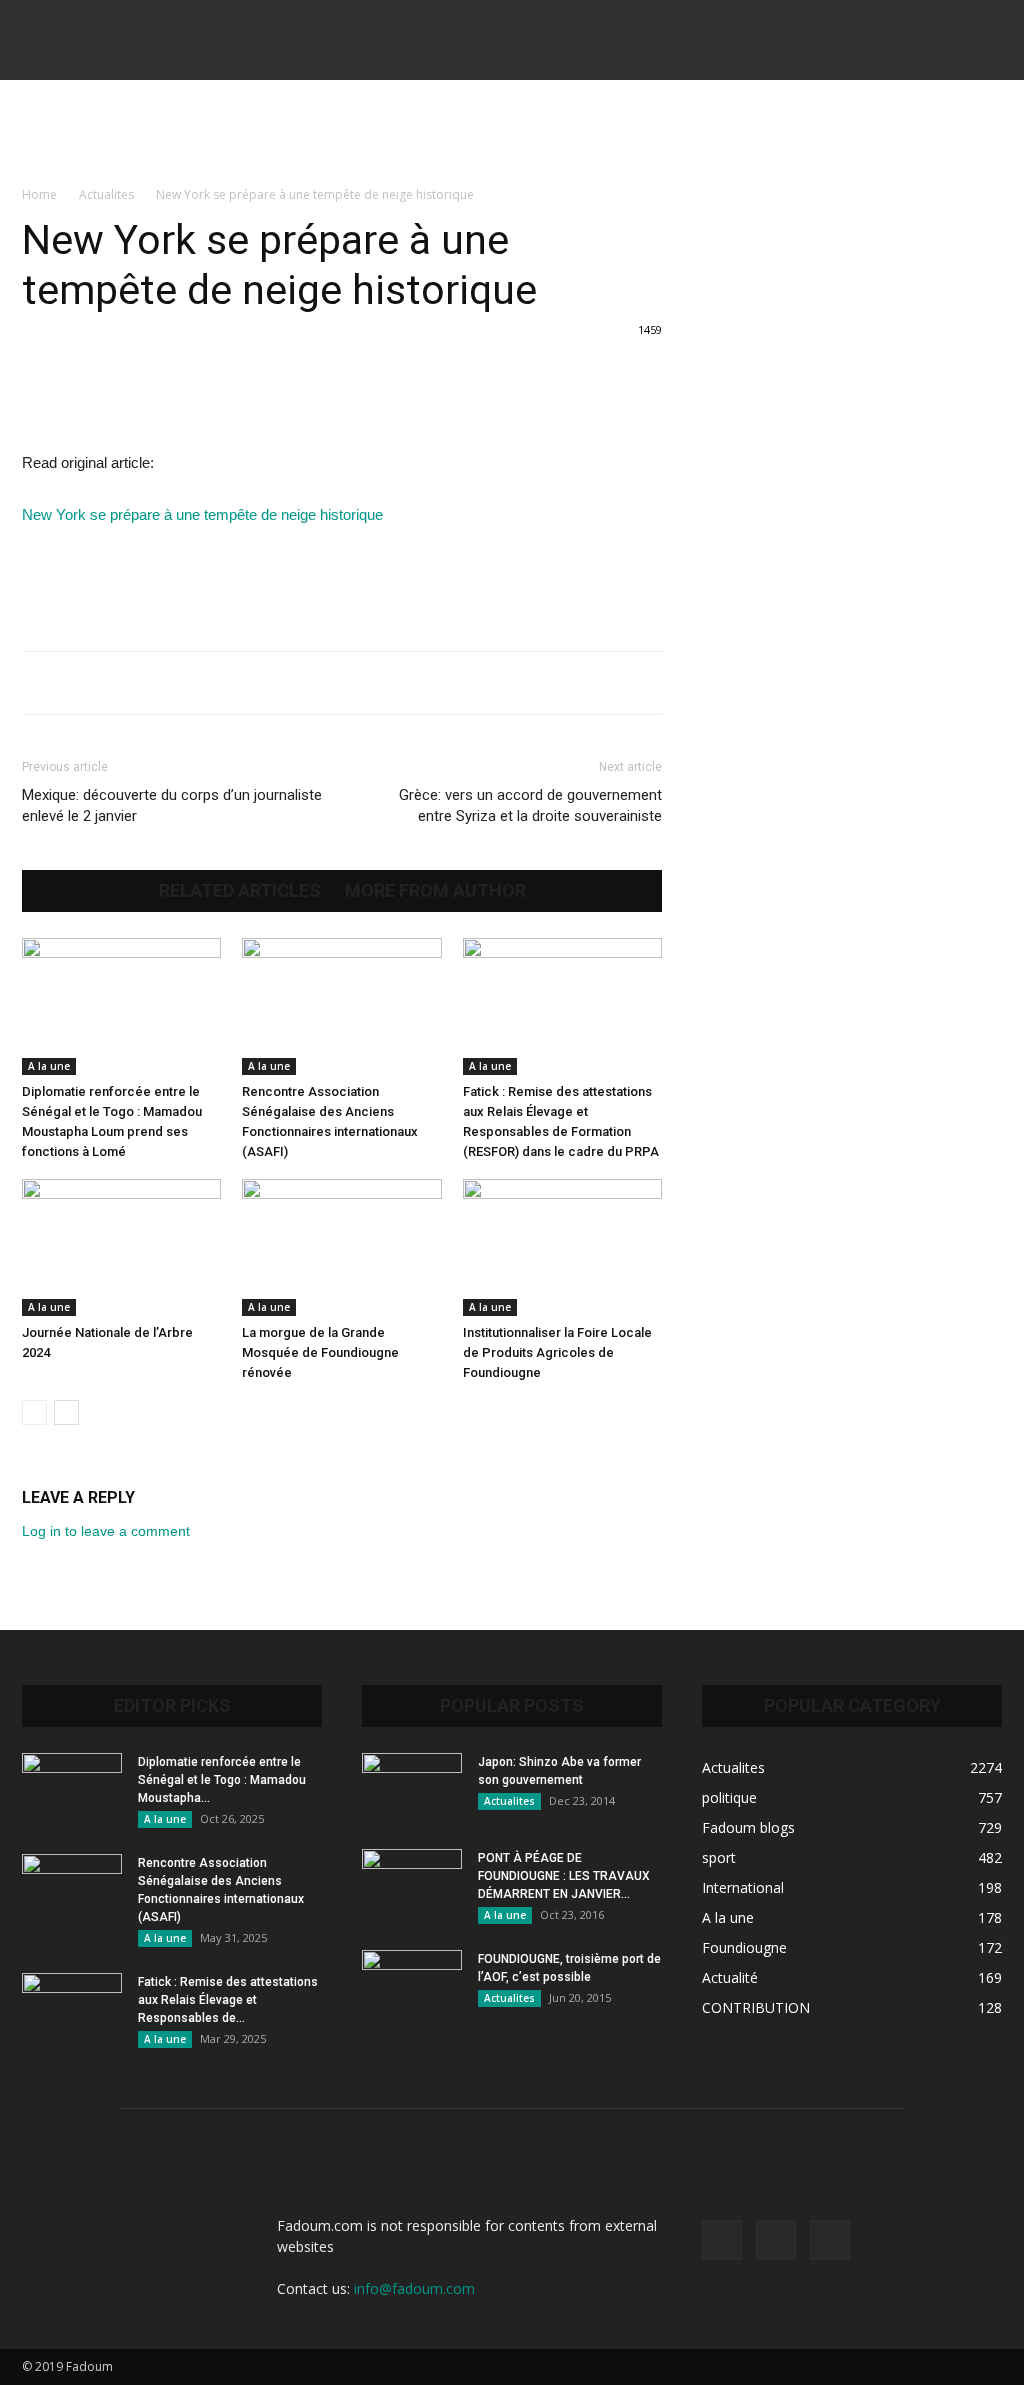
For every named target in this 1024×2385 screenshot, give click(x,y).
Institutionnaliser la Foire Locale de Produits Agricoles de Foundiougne (557, 1352)
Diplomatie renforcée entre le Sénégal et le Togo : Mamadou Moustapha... (222, 1780)
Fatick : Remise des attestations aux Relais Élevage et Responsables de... (228, 2000)
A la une (49, 1066)
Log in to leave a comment (106, 1531)
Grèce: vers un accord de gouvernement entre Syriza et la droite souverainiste (530, 805)
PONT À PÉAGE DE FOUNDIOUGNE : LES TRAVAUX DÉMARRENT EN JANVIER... (564, 1876)
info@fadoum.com (414, 2288)
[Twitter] (776, 2240)
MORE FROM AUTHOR (435, 891)
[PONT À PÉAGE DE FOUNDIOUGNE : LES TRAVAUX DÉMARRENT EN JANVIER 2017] (412, 1884)
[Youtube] (830, 2240)
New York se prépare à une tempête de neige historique (202, 514)
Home (39, 194)
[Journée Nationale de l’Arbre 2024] (121, 1247)
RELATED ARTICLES (240, 891)
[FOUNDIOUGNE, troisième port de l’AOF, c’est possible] (412, 1985)
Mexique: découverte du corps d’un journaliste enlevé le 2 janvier (172, 805)
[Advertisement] (512, 134)
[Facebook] (722, 2240)
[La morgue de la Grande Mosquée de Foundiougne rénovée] (341, 1247)
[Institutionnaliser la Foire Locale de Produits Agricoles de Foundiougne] (562, 1247)
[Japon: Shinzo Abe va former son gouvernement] (412, 1788)
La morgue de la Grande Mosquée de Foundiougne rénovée (320, 1352)
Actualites (106, 194)
